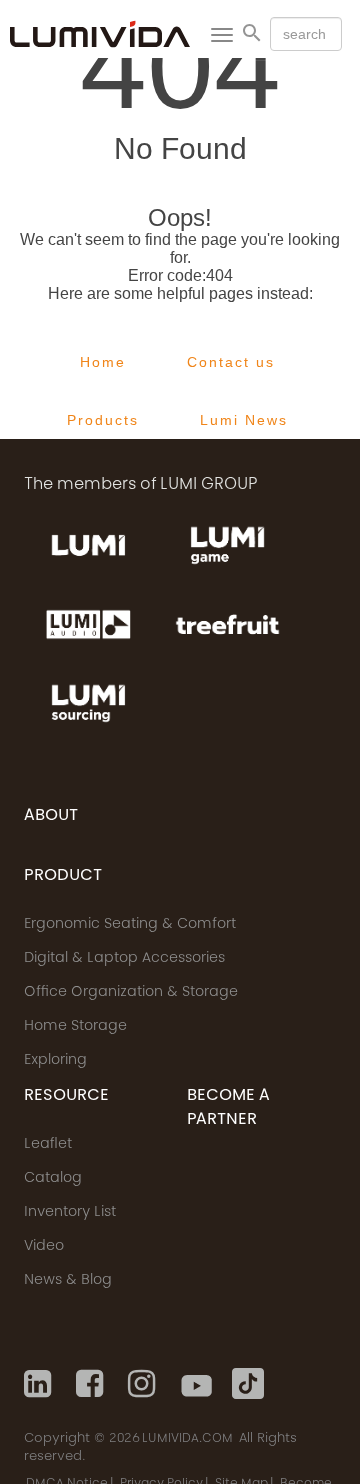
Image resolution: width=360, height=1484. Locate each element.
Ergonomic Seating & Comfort (130, 925)
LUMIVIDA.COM (187, 1439)
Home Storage (75, 1027)
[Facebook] (92, 1384)
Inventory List (70, 1213)
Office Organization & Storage (131, 993)
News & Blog (68, 1281)
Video (44, 1247)
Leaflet (48, 1145)
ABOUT (51, 816)
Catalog (53, 1179)
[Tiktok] (248, 1384)
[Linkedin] (40, 1384)
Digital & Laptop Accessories (124, 959)
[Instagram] (144, 1384)
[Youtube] (196, 1384)
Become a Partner (228, 1108)
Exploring (55, 1061)
